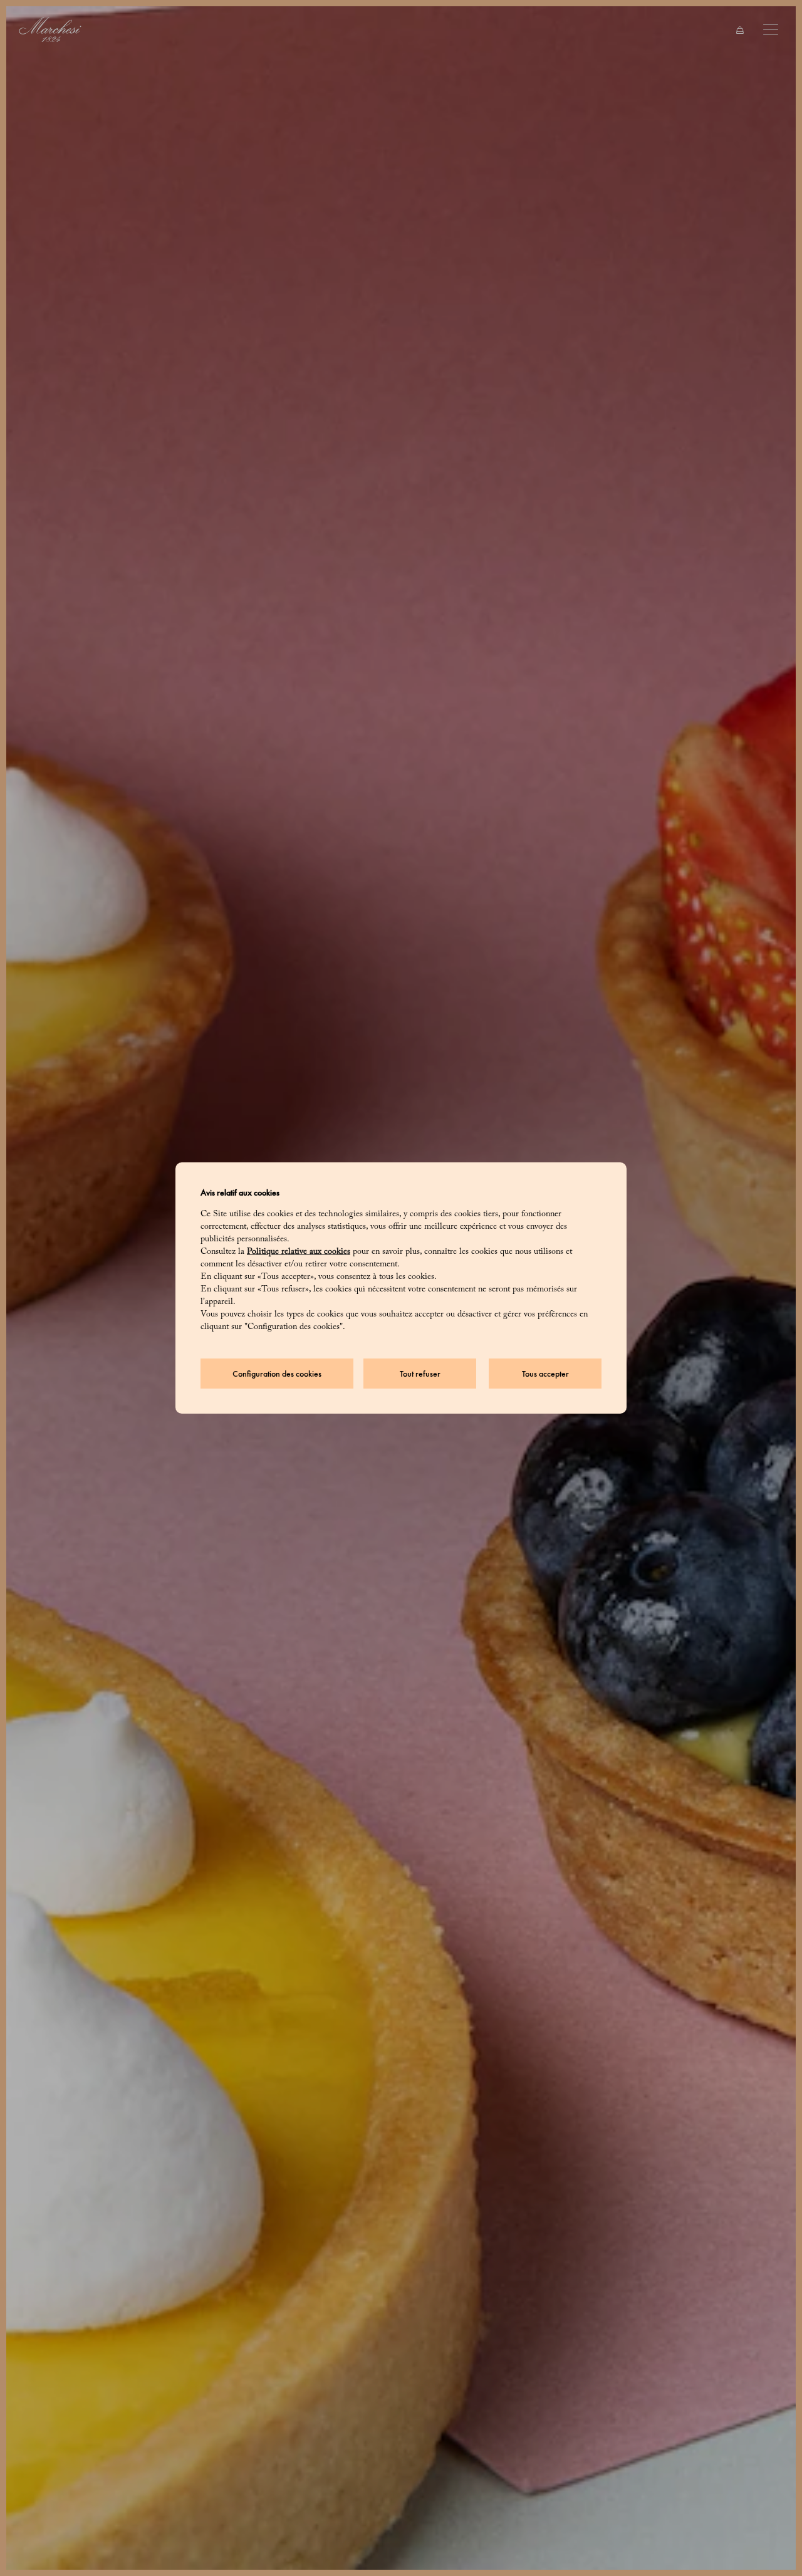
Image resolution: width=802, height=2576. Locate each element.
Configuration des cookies (277, 1374)
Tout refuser (420, 1374)
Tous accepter (545, 1374)
